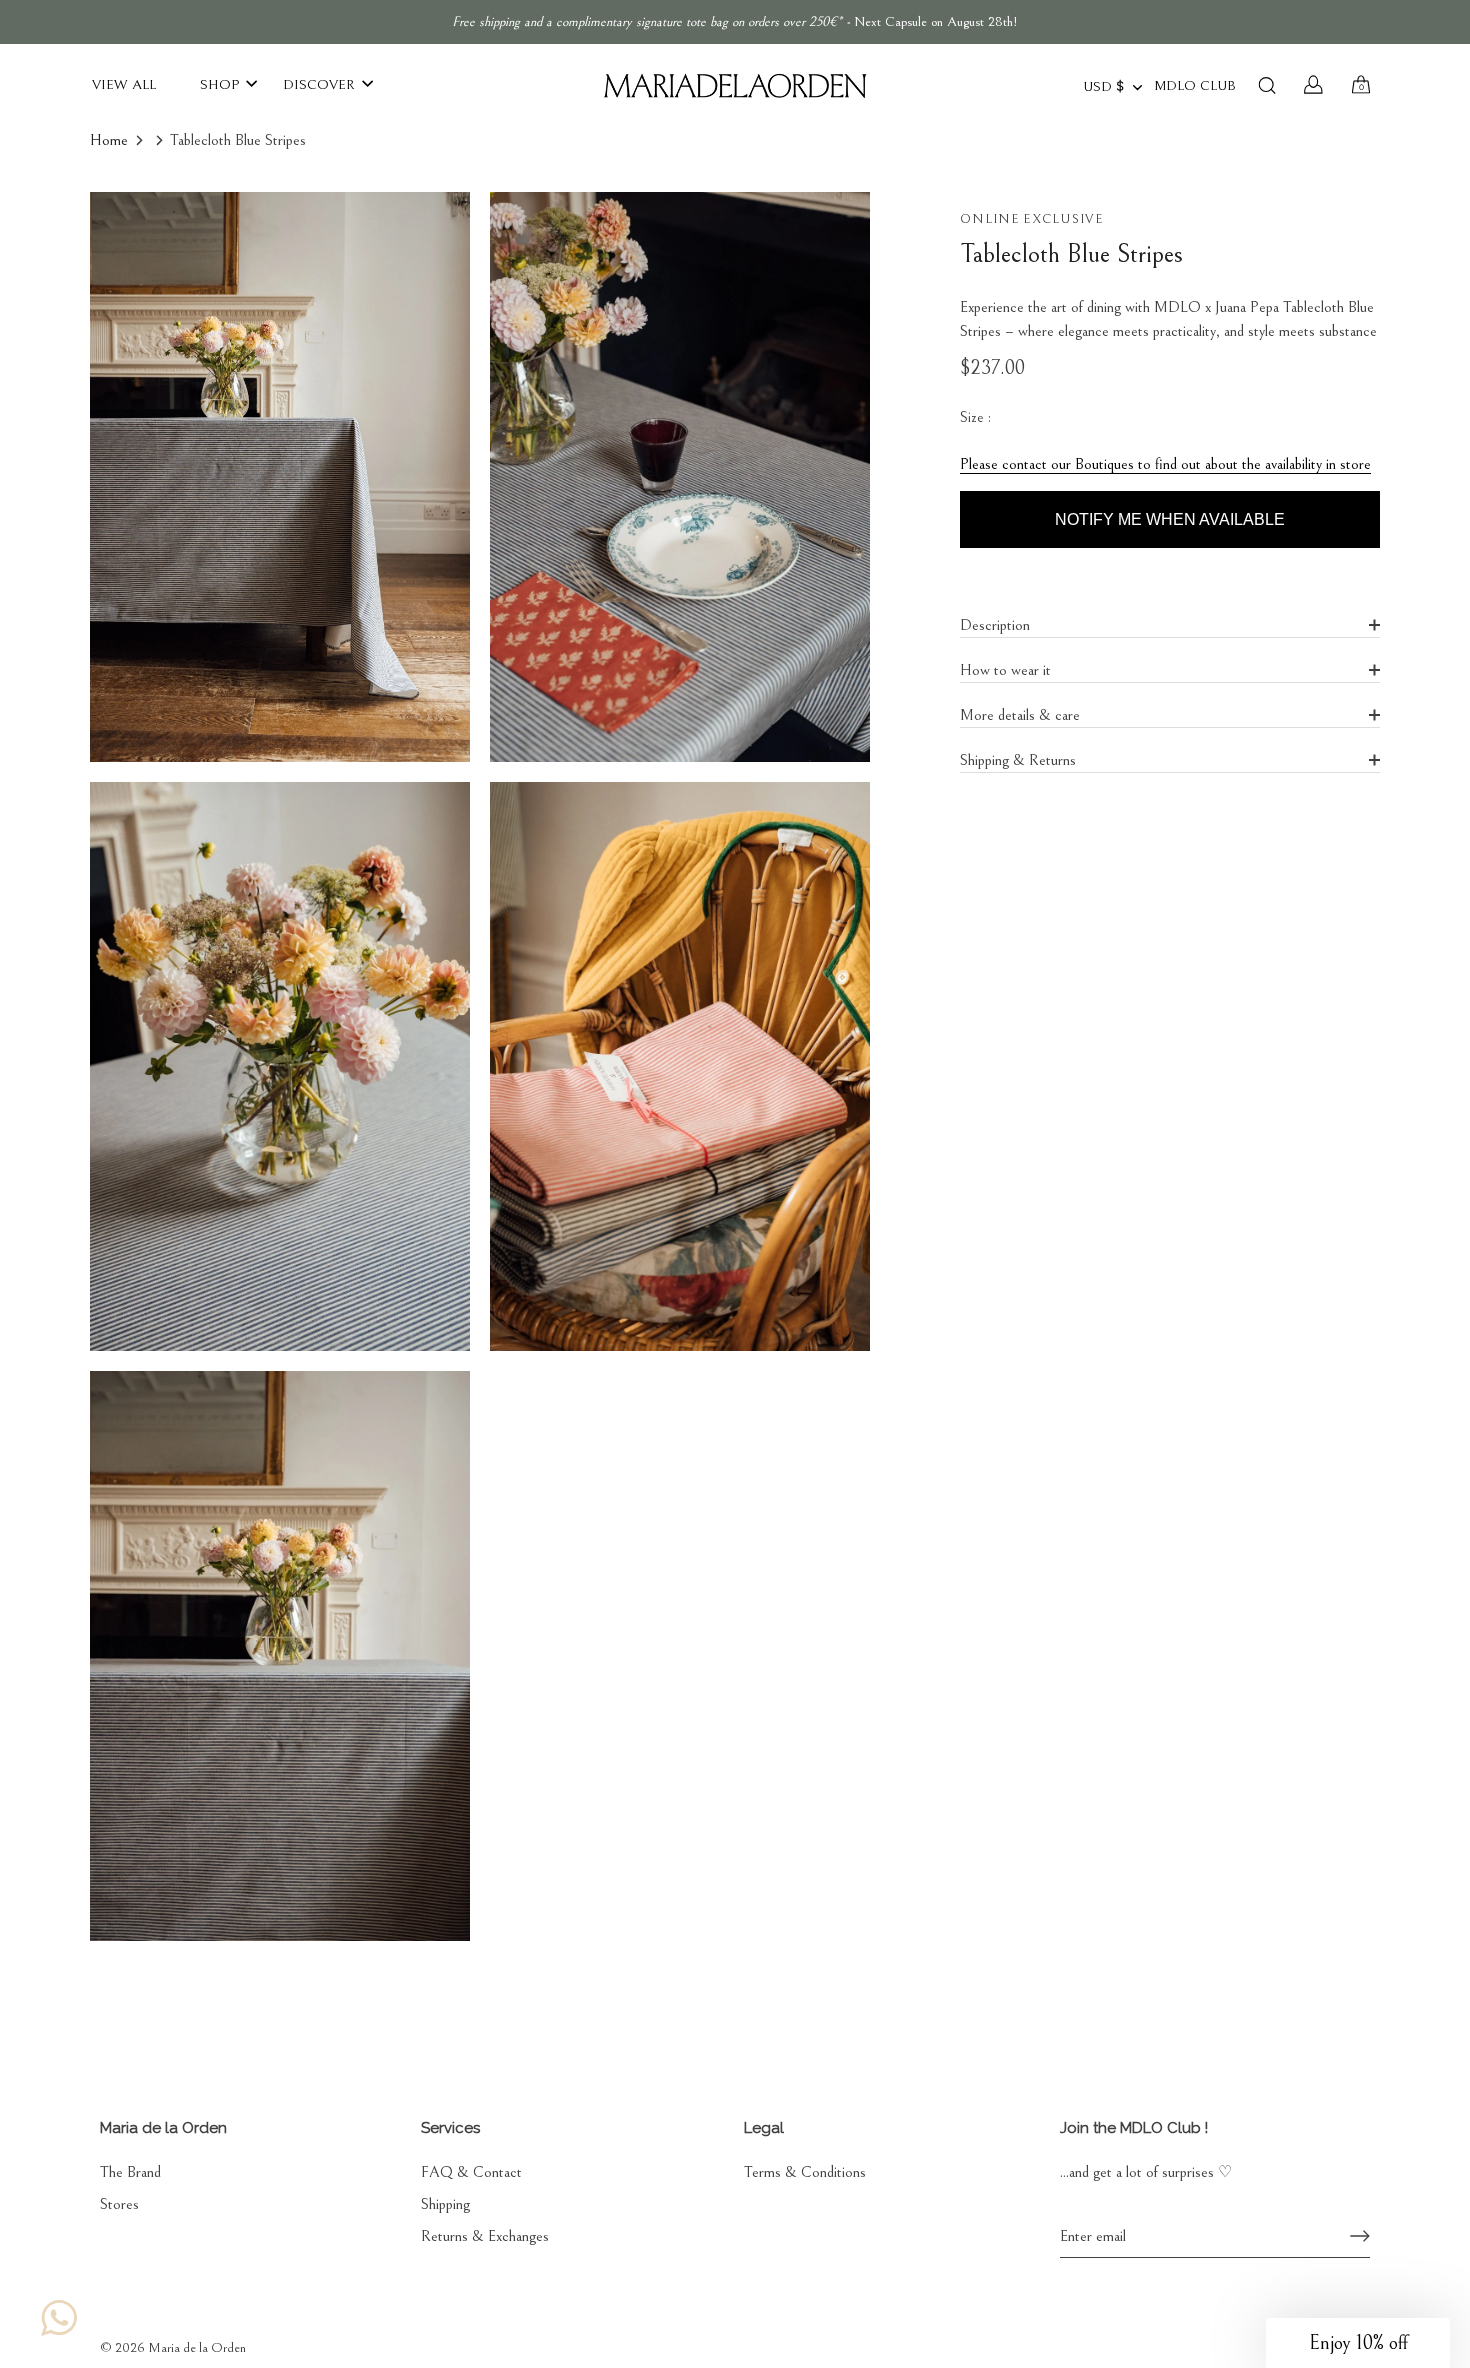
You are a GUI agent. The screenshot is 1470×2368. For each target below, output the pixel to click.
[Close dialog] (1087, 966)
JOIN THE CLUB (930, 1207)
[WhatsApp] (59, 2318)
